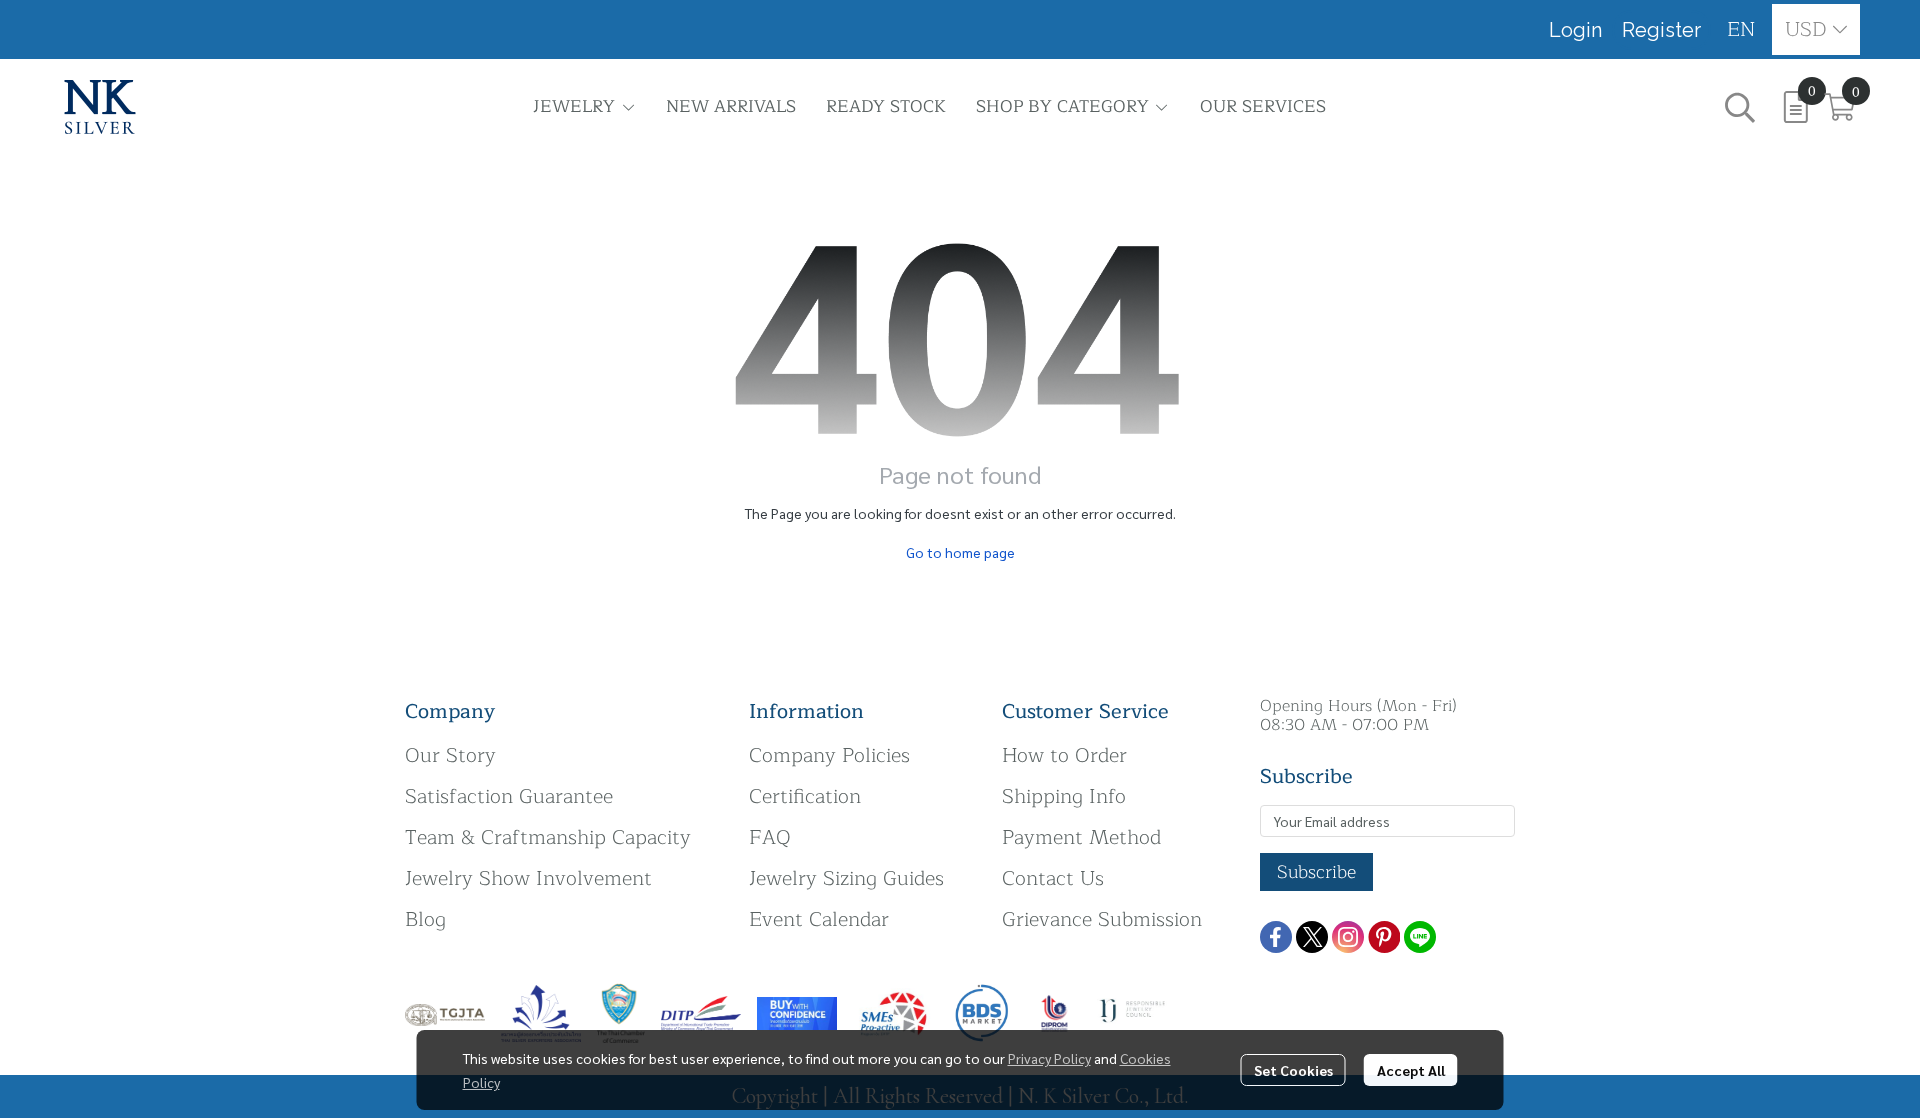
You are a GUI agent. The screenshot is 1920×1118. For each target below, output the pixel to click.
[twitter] (1312, 937)
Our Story (450, 755)
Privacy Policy (1049, 1058)
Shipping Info (1064, 796)
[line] (1420, 937)
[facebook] (1276, 937)
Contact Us (1053, 878)
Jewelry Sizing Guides (846, 878)
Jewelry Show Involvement (528, 878)
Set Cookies (1293, 1070)
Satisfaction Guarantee (509, 796)
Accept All (1411, 1070)
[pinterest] (1384, 937)
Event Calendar (819, 919)
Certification (805, 796)
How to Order (1064, 755)
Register (1661, 30)
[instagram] (1348, 937)
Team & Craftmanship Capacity (548, 837)
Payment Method (1081, 837)
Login (1575, 30)
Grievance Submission (1102, 919)
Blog (425, 919)
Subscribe (1316, 872)
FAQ (770, 837)
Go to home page (960, 552)
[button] (1741, 29)
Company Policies (829, 755)
